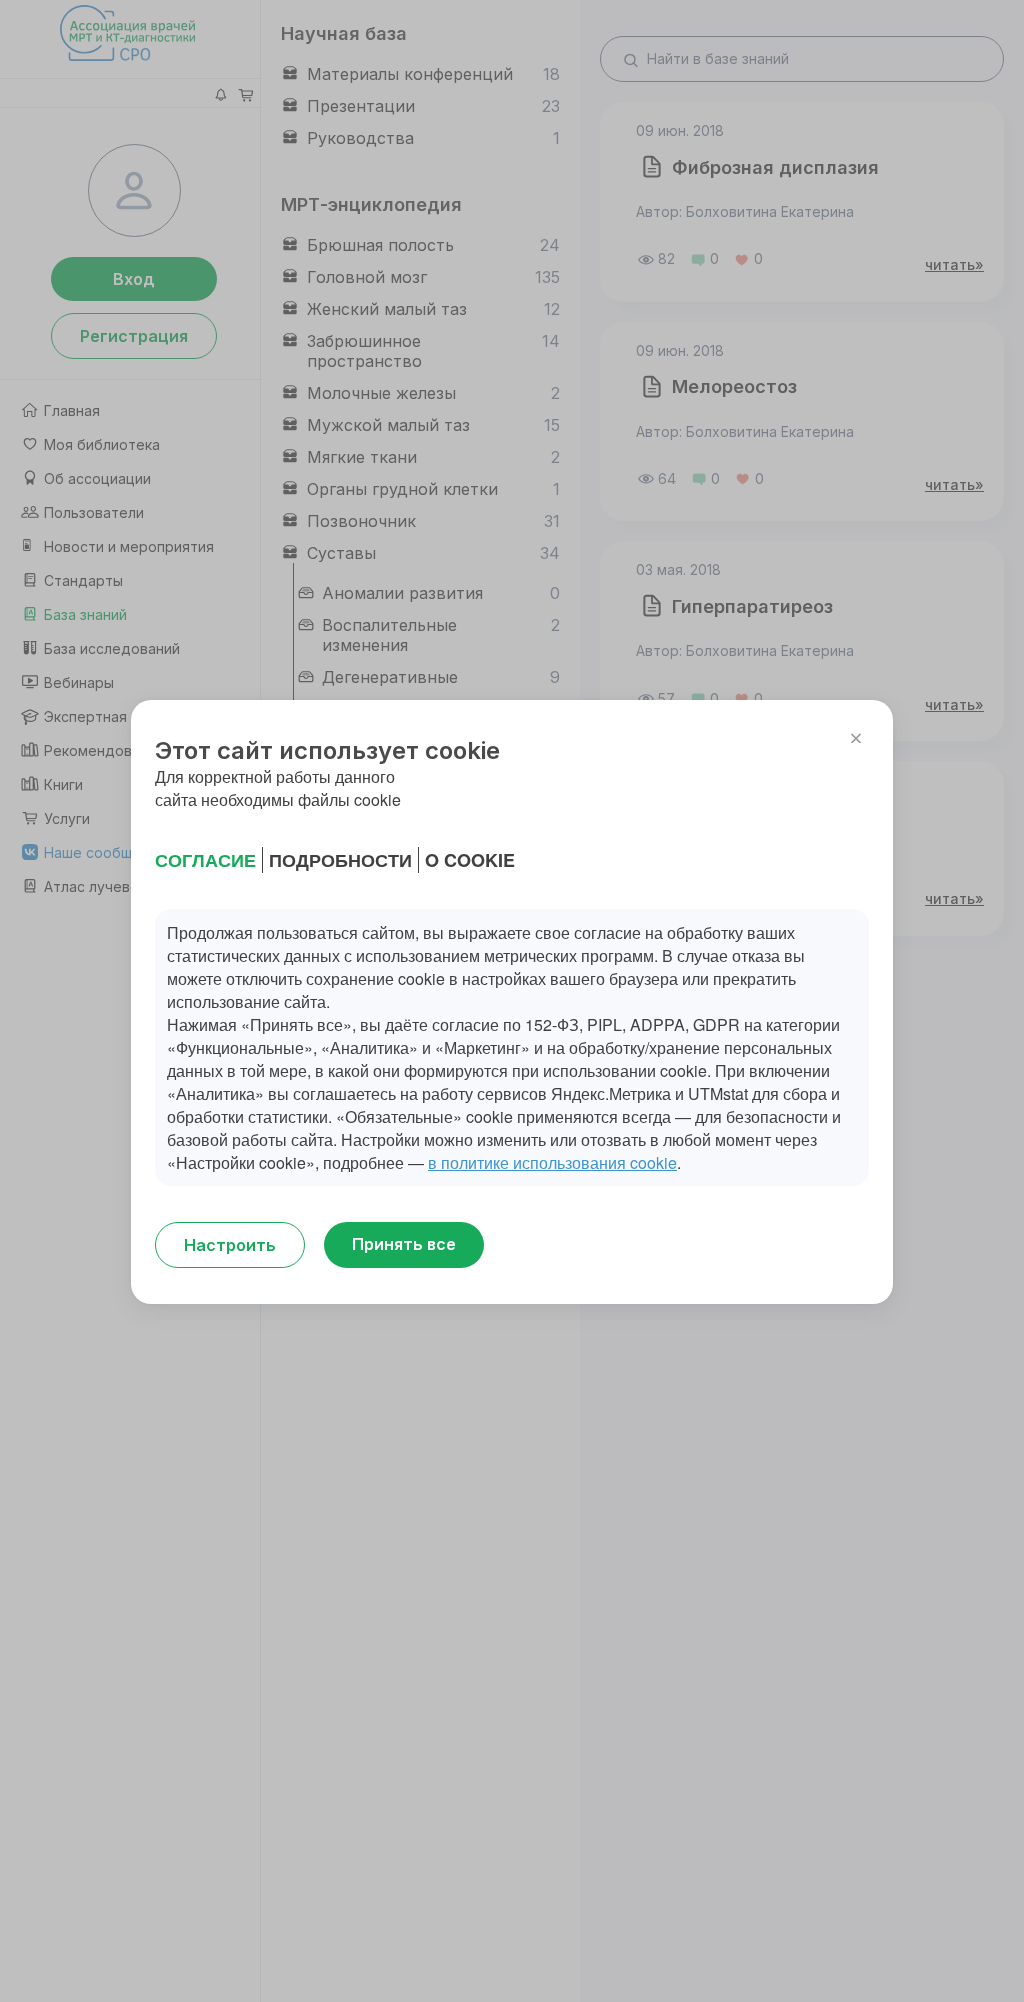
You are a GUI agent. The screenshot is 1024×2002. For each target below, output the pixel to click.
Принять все (404, 1244)
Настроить (230, 1245)
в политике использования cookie (552, 1162)
